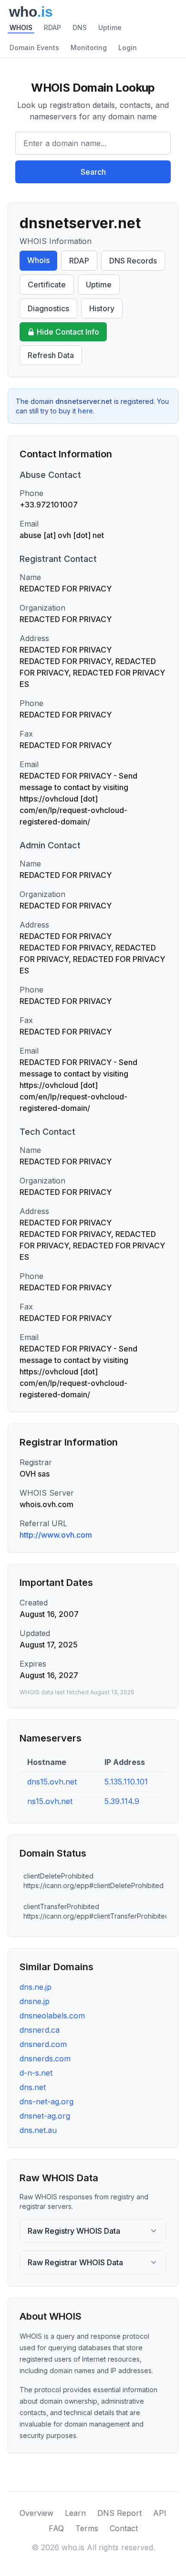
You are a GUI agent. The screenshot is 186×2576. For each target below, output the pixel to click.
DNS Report (119, 2513)
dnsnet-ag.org (45, 2116)
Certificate (47, 285)
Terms (87, 2528)
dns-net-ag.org (46, 2101)
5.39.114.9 (122, 1801)
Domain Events (34, 48)
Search (93, 172)
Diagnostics (48, 308)
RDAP (52, 27)
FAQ (56, 2528)
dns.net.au (38, 2130)
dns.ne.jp (36, 1987)
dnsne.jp (35, 2001)
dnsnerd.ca (40, 2030)
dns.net (33, 2087)
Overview (36, 2513)
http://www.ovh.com (56, 1535)
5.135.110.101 (126, 1782)
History (102, 308)
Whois (38, 260)
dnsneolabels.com (52, 2016)
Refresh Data (51, 355)
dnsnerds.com (45, 2059)
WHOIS (21, 27)
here (85, 411)
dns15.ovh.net (52, 1782)
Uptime (110, 27)
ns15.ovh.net (50, 1801)
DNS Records (133, 261)
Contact (124, 2528)
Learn (75, 2513)
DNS (80, 27)
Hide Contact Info (68, 332)
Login (128, 48)
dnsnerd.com (43, 2044)
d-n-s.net (36, 2073)
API (160, 2513)
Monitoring (89, 48)
